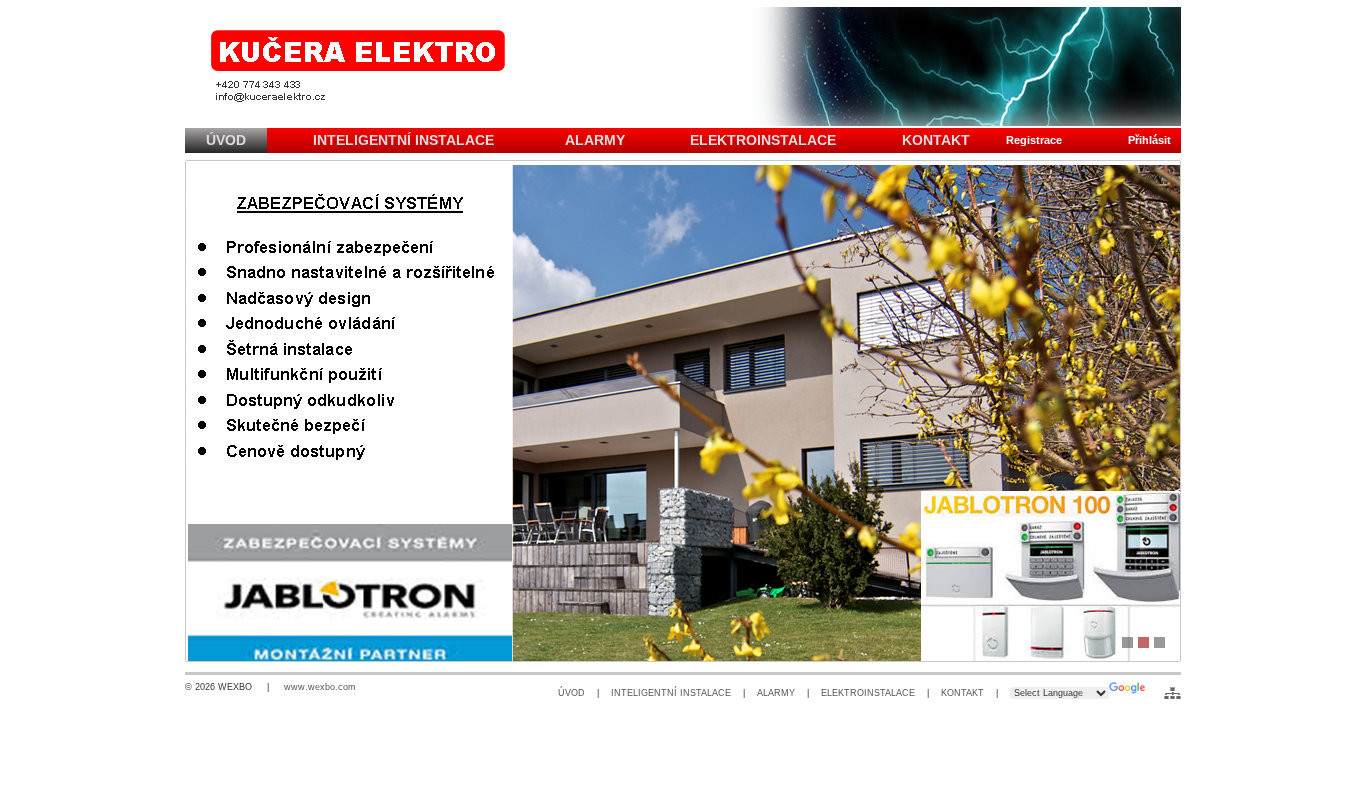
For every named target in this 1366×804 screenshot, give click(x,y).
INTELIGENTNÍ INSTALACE (671, 693)
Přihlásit (1149, 140)
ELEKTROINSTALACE (868, 693)
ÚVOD (571, 693)
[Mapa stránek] (1172, 693)
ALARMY (776, 693)
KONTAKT (962, 693)
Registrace (1034, 140)
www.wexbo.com (320, 687)
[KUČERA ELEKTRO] (683, 67)
